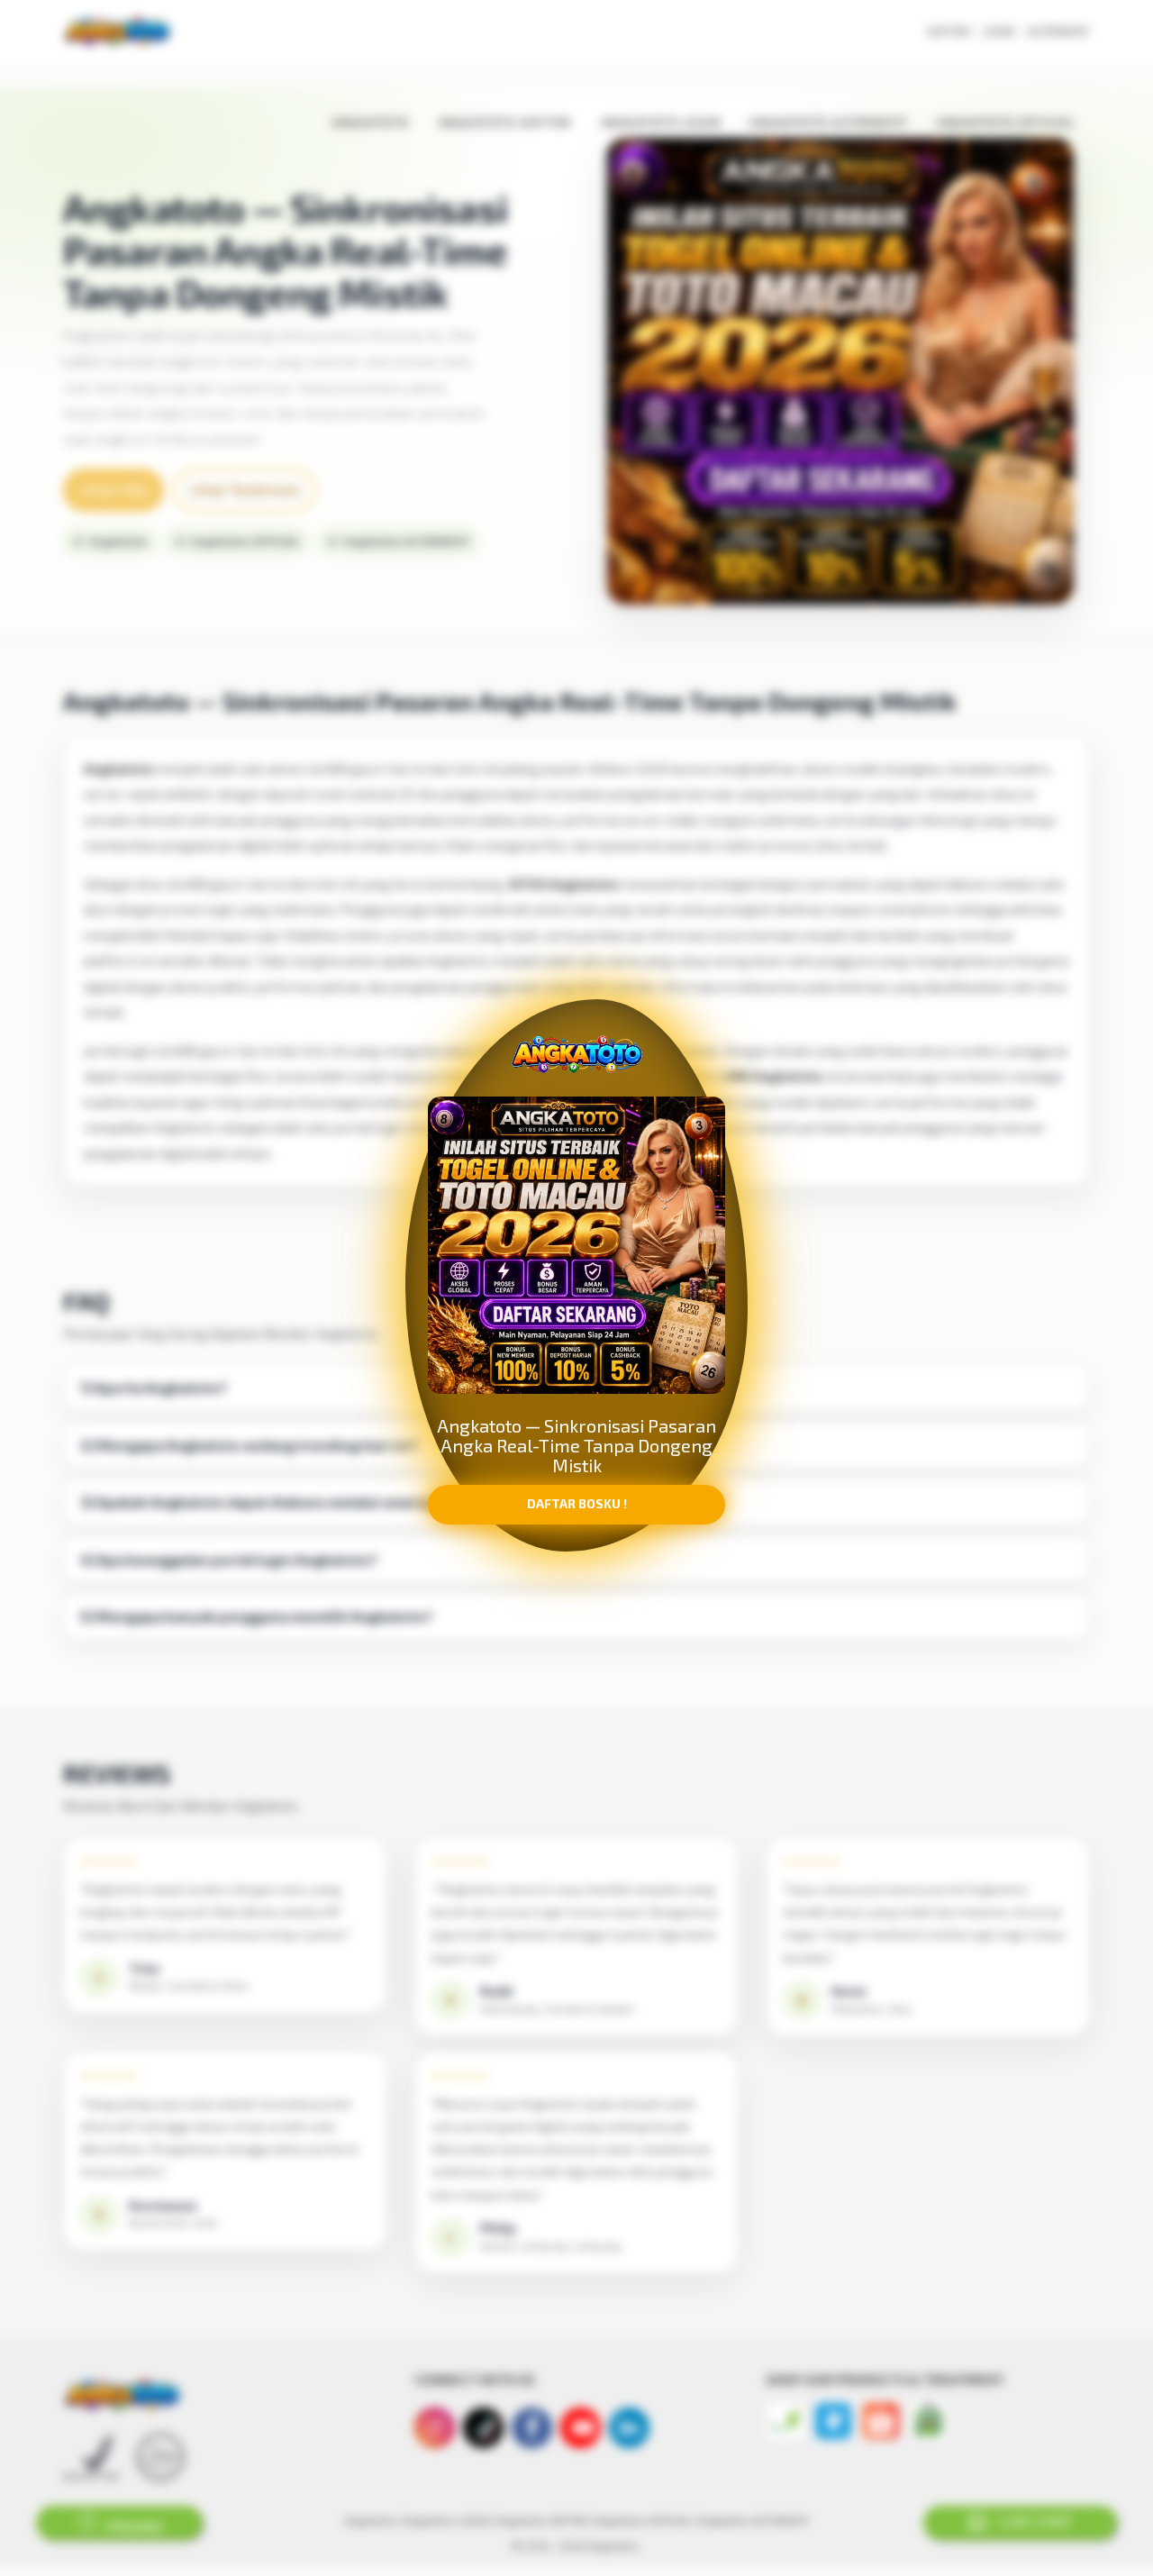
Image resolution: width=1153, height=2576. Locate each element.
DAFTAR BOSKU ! (577, 1516)
